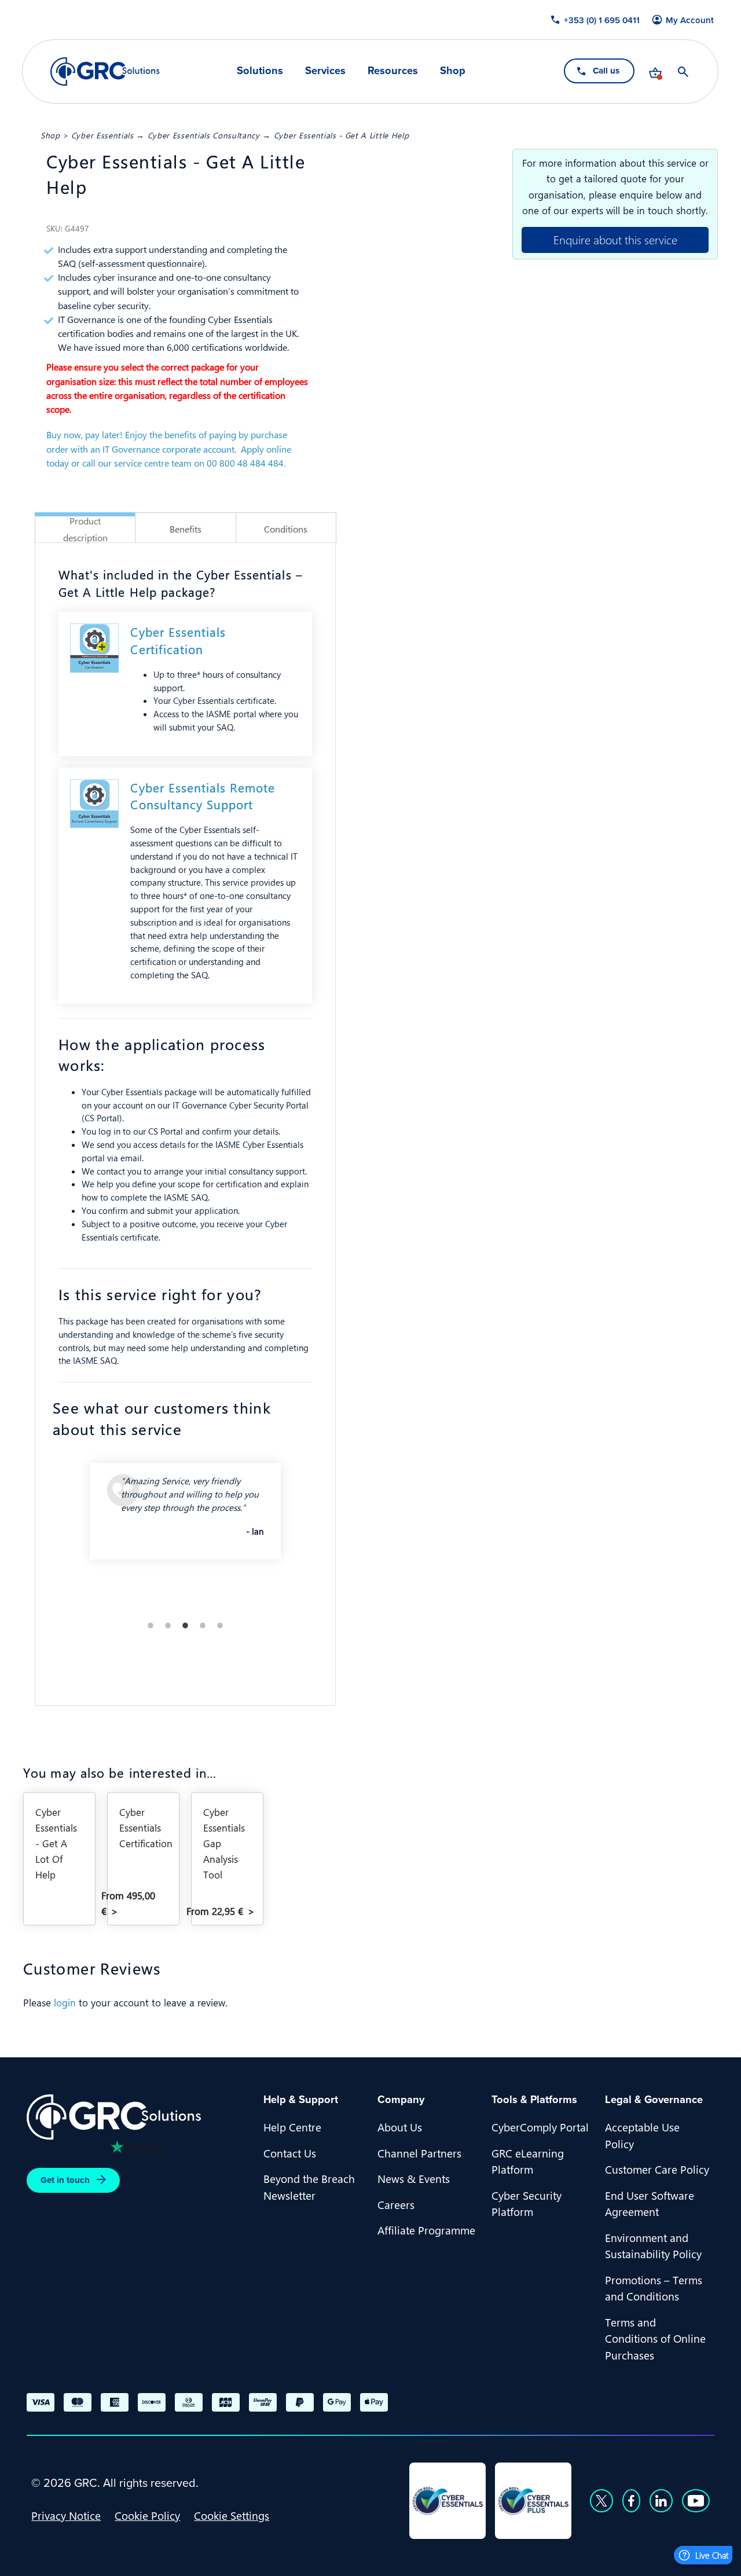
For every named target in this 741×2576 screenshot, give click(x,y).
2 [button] (168, 1625)
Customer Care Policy (657, 2169)
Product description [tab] (85, 529)
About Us (400, 2127)
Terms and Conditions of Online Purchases (655, 2338)
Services (325, 71)
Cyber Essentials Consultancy (204, 135)
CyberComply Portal (540, 2127)
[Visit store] (656, 72)
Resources (393, 71)
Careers (396, 2204)
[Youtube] (696, 2501)
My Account (690, 20)
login (65, 2002)
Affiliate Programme (426, 2230)
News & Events (414, 2178)
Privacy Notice (66, 2515)
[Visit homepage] (105, 71)
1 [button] (151, 1625)
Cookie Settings (232, 2515)
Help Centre (292, 2127)
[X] (601, 2501)
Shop (453, 71)
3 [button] (185, 1625)
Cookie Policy (147, 2515)
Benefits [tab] (186, 529)
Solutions (260, 71)
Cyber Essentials (102, 135)
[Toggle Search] (684, 72)
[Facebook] (631, 2501)
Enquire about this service (615, 239)
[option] (185, 1521)
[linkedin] (661, 2501)
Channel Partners (419, 2153)
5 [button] (220, 1625)
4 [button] (203, 1625)
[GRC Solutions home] (138, 2117)
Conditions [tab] (286, 529)
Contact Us (290, 2153)
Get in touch (65, 2180)
